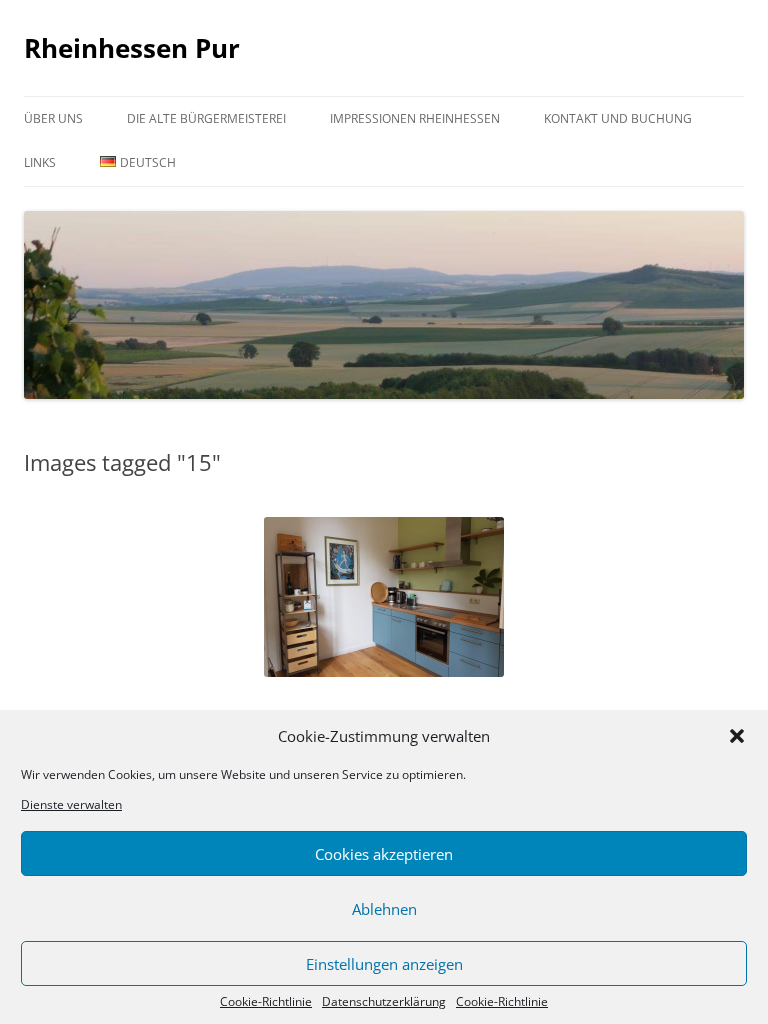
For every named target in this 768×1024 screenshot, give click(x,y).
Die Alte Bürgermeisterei (206, 118)
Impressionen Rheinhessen (415, 118)
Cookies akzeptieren (384, 854)
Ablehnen (384, 909)
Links (40, 162)
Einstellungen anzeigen (384, 964)
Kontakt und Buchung (618, 118)
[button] (737, 736)
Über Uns (53, 118)
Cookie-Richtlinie (266, 1002)
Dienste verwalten (71, 805)
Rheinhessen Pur (132, 48)
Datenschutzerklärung (384, 1002)
